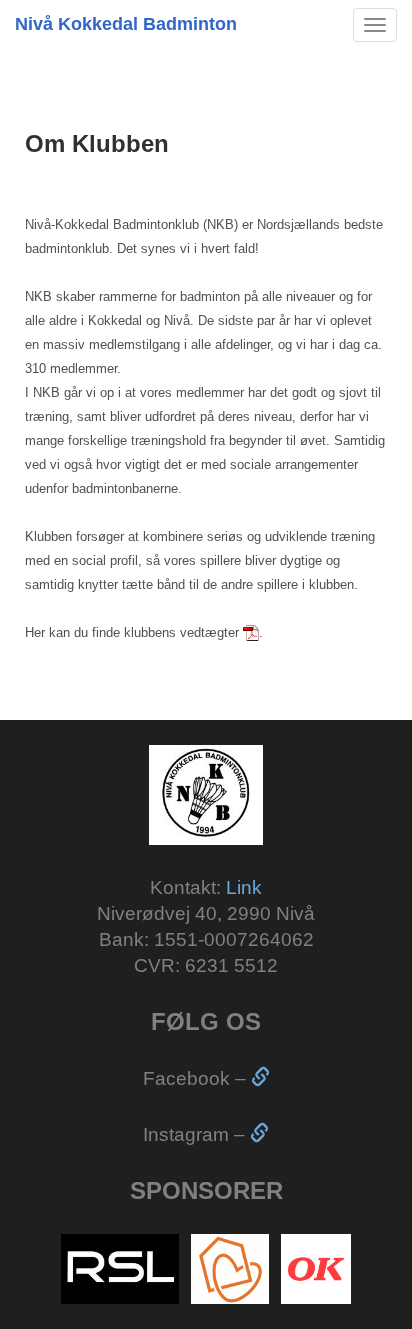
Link (244, 887)
